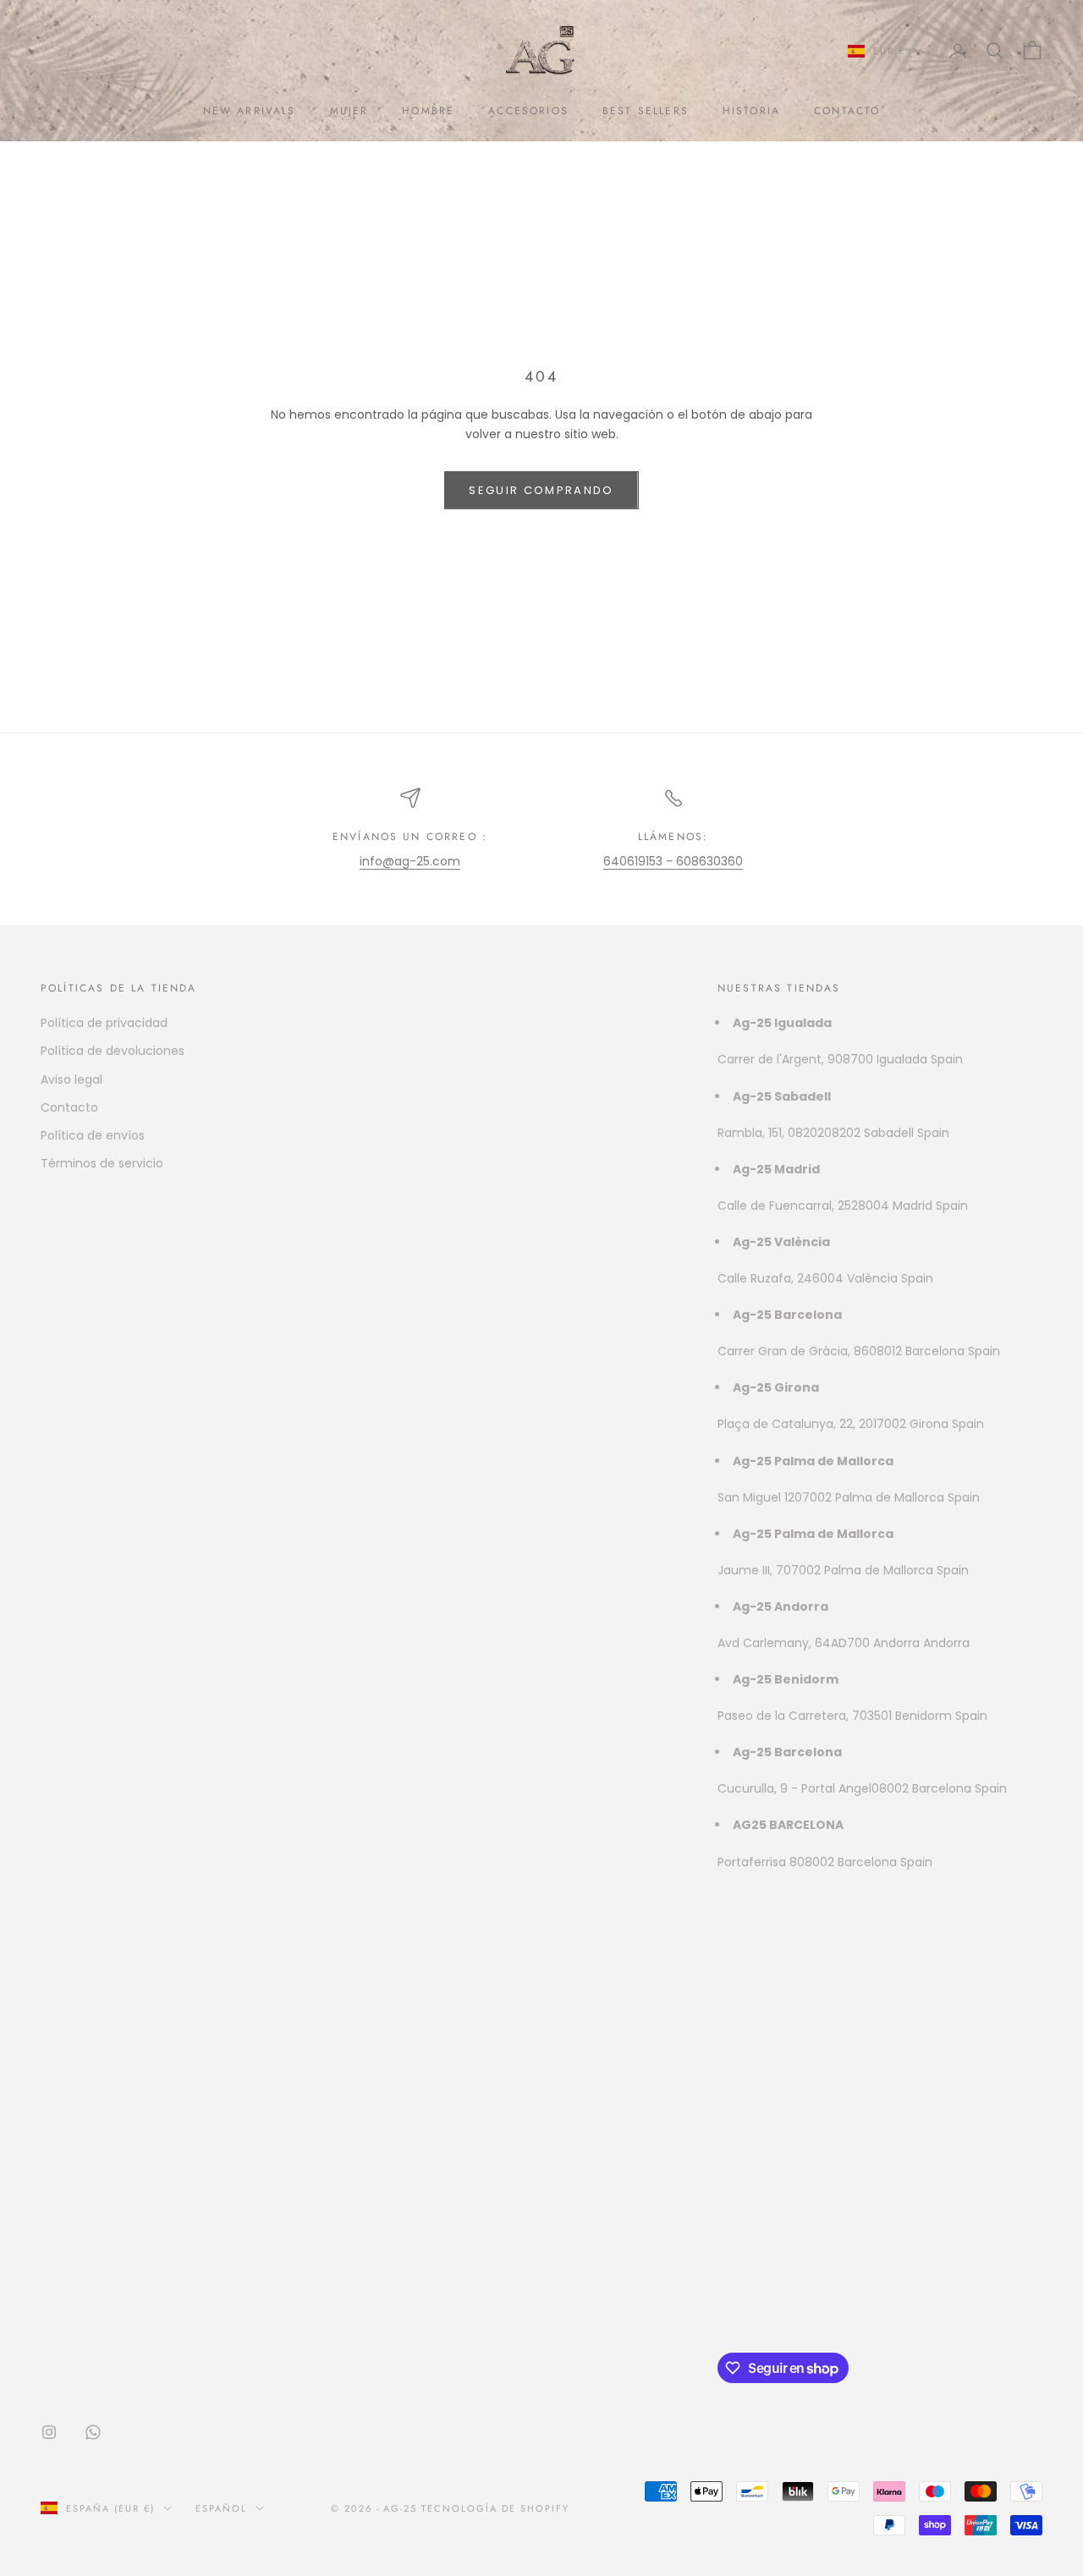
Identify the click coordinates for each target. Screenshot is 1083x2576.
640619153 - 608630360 (673, 861)
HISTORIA (751, 111)
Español (221, 2508)
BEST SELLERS (646, 111)
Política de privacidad (104, 1023)
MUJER (349, 111)
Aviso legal (71, 1079)
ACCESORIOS (528, 111)
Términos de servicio (102, 1163)
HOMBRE (428, 111)
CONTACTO (847, 111)
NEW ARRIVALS (250, 111)
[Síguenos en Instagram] (49, 2432)
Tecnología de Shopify (495, 2508)
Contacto (69, 1107)
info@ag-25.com (410, 861)
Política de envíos (93, 1135)
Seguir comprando (541, 490)
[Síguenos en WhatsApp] (93, 2432)
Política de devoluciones (113, 1051)
